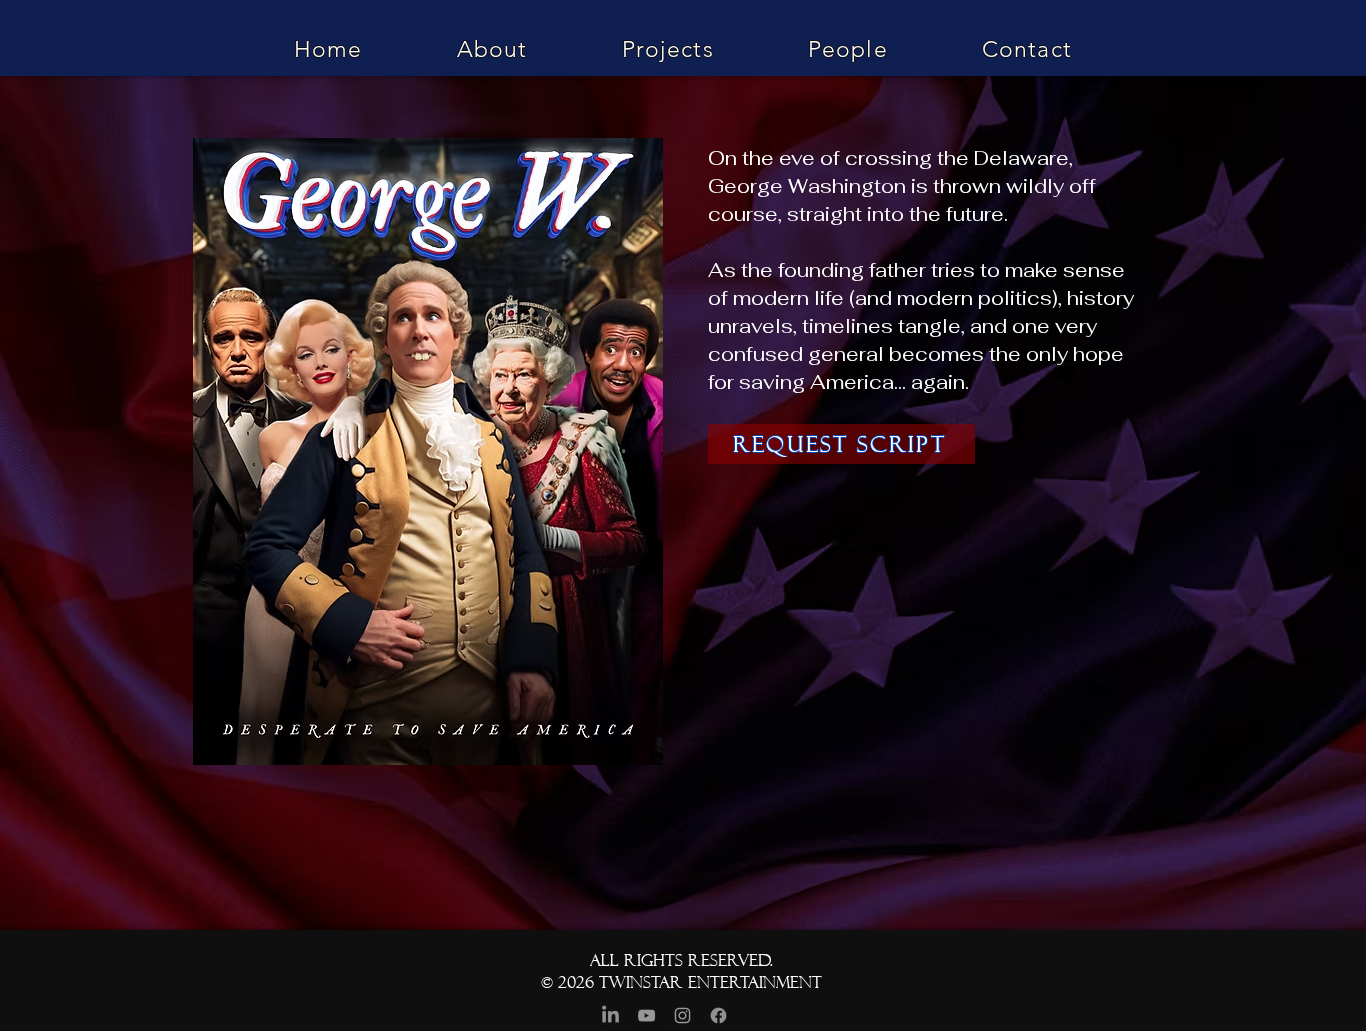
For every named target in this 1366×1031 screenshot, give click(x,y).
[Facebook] (718, 1015)
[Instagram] (682, 1015)
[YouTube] (646, 1015)
